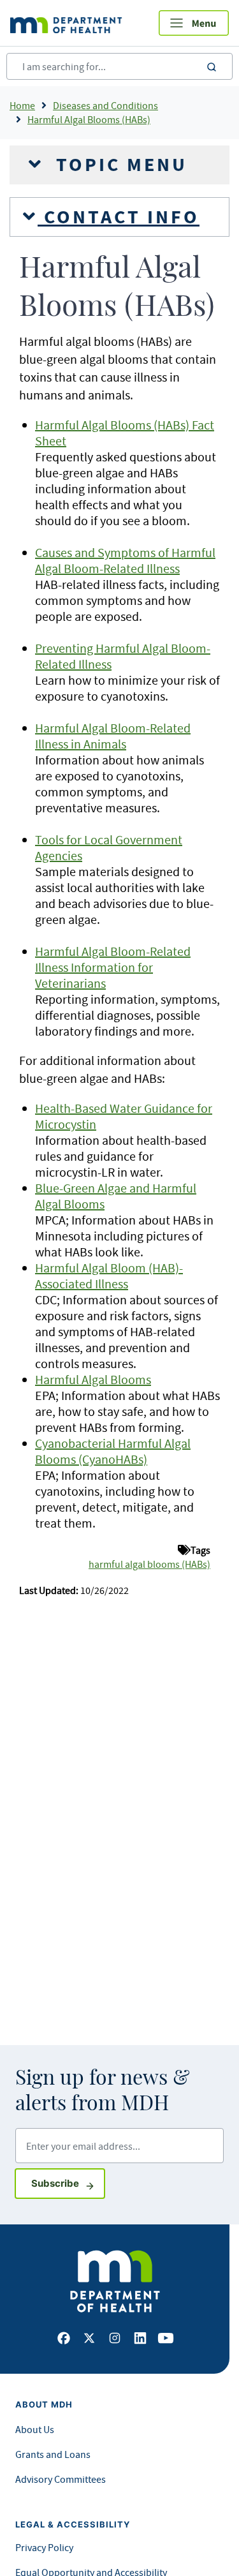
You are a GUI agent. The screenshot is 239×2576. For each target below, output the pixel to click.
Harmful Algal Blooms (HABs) (89, 119)
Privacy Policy (44, 2547)
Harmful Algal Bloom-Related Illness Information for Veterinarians (113, 967)
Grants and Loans (53, 2454)
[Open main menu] (194, 23)
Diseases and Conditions (105, 105)
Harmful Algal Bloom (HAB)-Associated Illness (109, 1276)
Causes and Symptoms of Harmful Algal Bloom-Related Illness (125, 560)
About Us (35, 2429)
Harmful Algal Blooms (93, 1379)
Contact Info (119, 217)
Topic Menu (119, 165)
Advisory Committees (61, 2479)
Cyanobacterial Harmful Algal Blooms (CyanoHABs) (113, 1451)
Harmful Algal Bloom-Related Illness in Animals (113, 736)
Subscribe (68, 2183)
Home (22, 105)
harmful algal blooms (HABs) (149, 1564)
